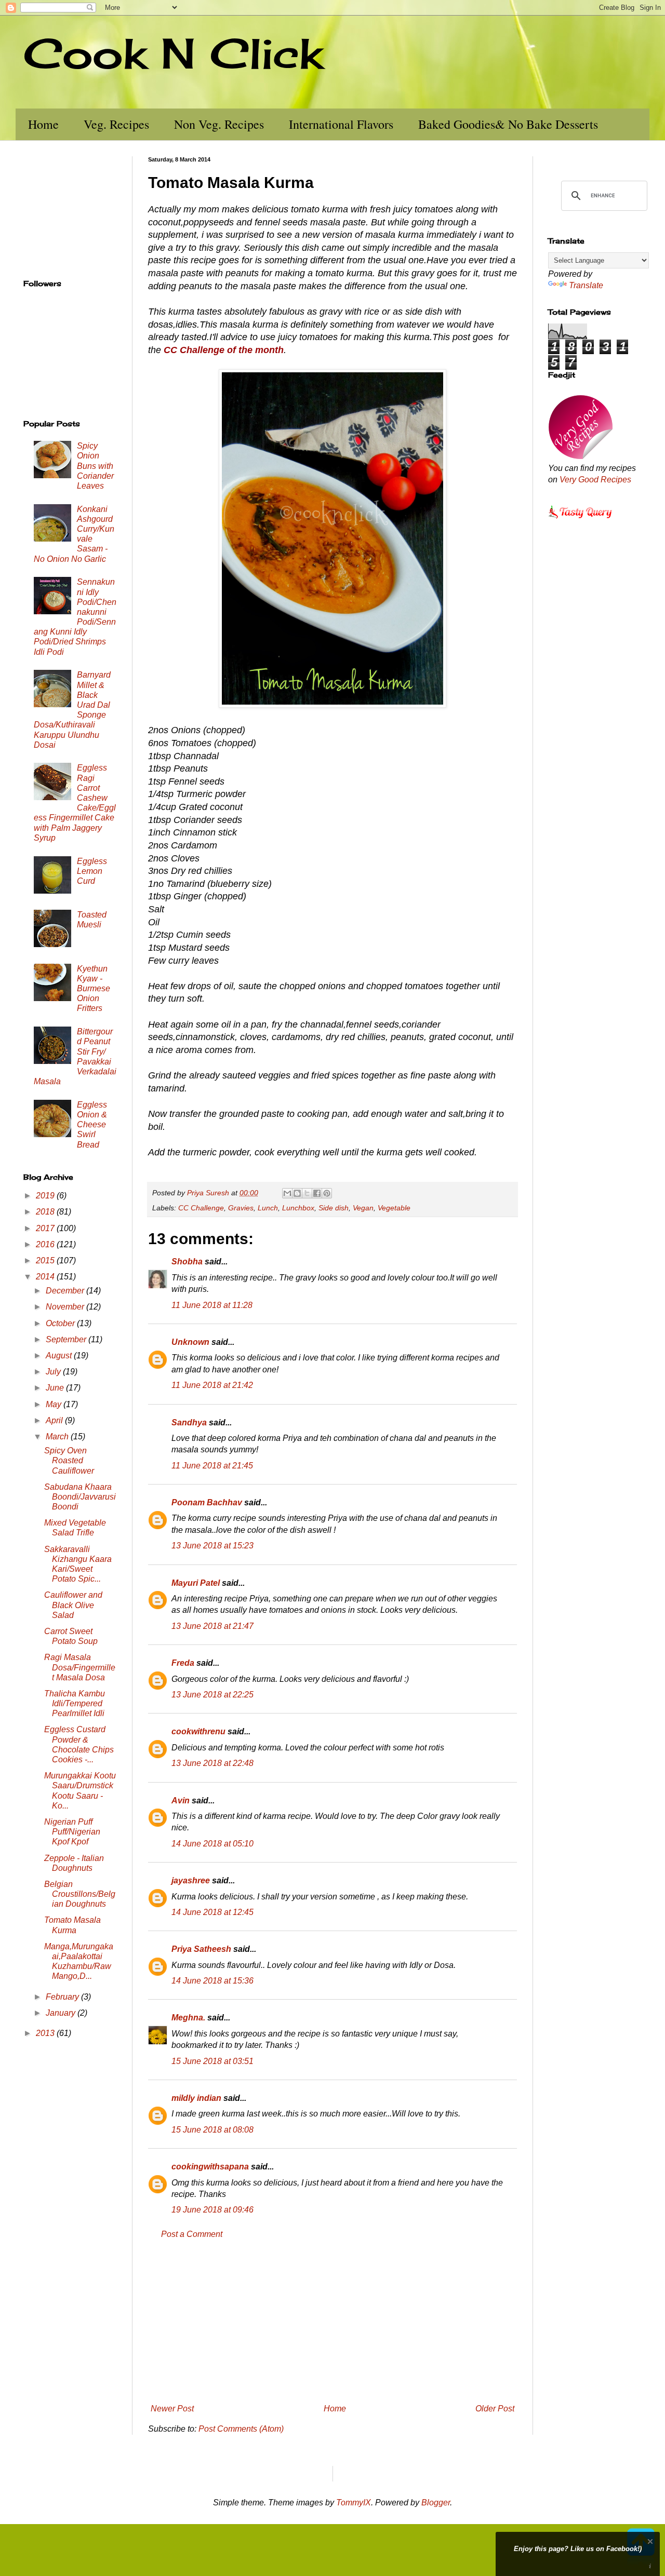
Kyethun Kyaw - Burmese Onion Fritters (94, 989)
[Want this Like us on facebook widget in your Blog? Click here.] (650, 2566)
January (62, 2013)
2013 (46, 2033)
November (66, 1307)
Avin (181, 1800)
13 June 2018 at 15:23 (212, 1546)
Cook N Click (173, 53)
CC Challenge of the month (224, 350)
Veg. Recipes (116, 124)
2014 (46, 1277)
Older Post (495, 2409)
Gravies (241, 1208)
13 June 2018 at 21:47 (212, 1626)
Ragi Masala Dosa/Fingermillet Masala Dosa (80, 1667)
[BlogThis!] (297, 1193)
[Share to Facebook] (317, 1193)
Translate (586, 285)
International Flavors (341, 124)
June (56, 1388)
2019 (46, 1196)
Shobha (187, 1262)
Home (43, 124)
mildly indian (196, 2098)
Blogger (436, 2503)
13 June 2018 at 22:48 (212, 1763)
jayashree (191, 1880)
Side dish (334, 1208)
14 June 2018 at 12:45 (212, 1912)
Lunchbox (298, 1208)
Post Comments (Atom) (241, 2429)
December (66, 1291)
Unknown (190, 1342)
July (54, 1372)
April (55, 1420)
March (58, 1437)
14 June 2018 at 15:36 (212, 1981)
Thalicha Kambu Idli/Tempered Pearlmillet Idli (75, 1703)
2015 (46, 1260)
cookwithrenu (198, 1731)
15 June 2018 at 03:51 (212, 2061)
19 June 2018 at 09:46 (212, 2210)
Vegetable (394, 1208)
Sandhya (189, 1422)
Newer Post (172, 2409)
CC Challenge (201, 1208)
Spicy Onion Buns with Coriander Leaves (95, 466)
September (67, 1339)
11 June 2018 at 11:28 (212, 1305)
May (55, 1404)
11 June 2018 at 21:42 (212, 1385)
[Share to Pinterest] (327, 1193)
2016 (46, 1244)
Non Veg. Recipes (219, 124)
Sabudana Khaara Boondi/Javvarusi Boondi (80, 1497)
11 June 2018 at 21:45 (212, 1466)
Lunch (268, 1208)
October (61, 1323)
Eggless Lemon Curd (92, 871)
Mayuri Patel (196, 1583)
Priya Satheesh (201, 1949)
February (63, 1997)
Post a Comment (192, 2234)
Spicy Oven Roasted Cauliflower (69, 1460)
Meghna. (188, 2018)
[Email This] (287, 1193)
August (60, 1356)
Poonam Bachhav (207, 1502)
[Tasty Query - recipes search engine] (581, 520)
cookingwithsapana (210, 2167)
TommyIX (354, 2503)
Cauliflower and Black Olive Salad (73, 1605)
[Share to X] (307, 1193)
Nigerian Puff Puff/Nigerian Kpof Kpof (72, 1832)
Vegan (363, 1208)
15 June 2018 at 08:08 (212, 2130)
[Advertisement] (332, 2322)
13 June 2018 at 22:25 (212, 1695)
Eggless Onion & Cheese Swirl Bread (92, 1125)
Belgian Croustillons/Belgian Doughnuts (80, 1894)
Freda (183, 1663)
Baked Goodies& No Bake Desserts (508, 124)
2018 (46, 1212)
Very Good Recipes (595, 480)
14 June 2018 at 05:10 (212, 1844)
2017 (46, 1228)
